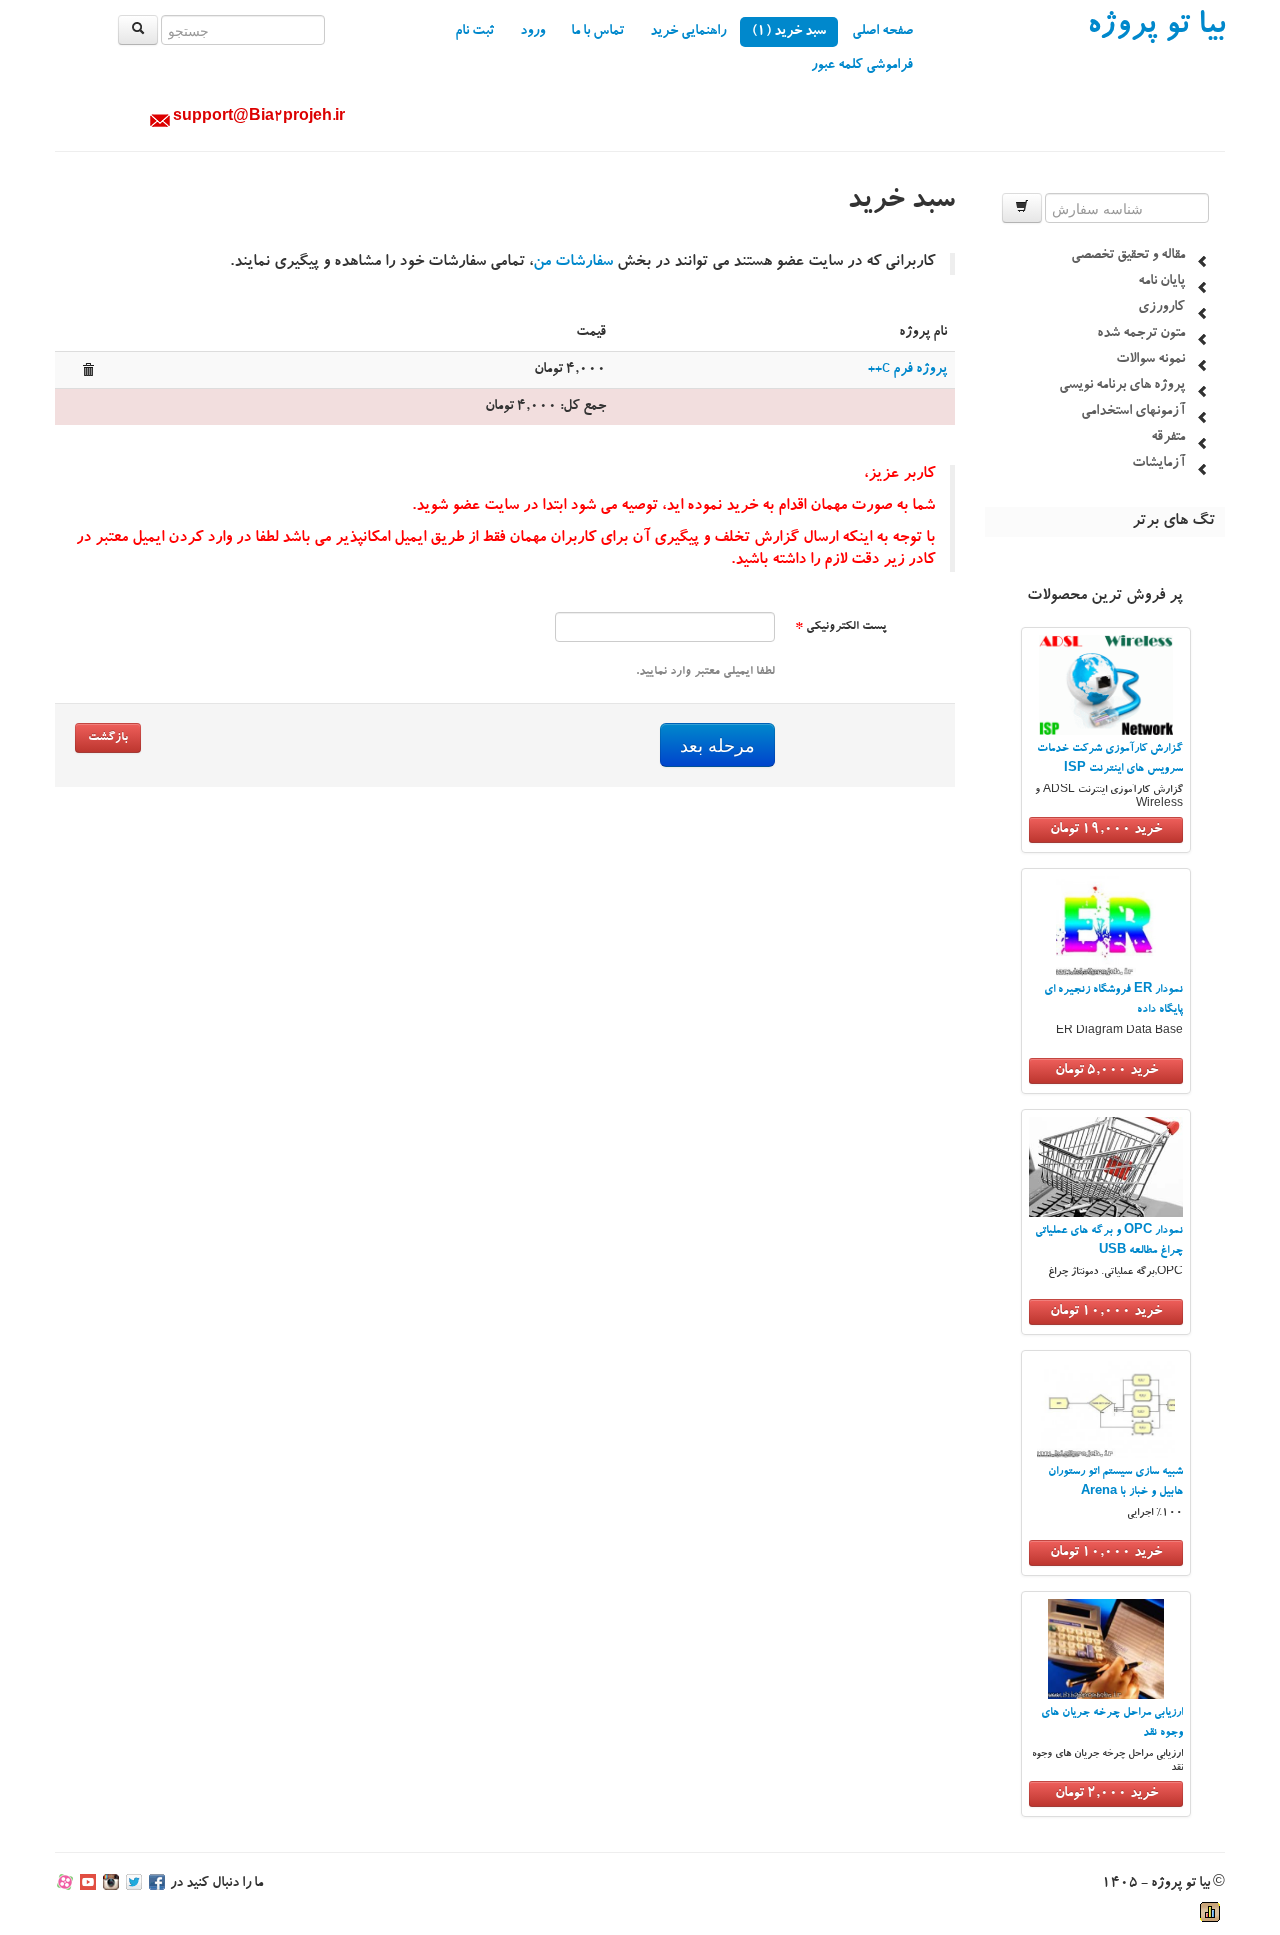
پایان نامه (1161, 282)
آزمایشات (1158, 464)
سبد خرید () (789, 32)
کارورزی (1161, 308)
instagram (111, 1884)
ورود (532, 32)
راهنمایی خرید (688, 32)
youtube (88, 1884)
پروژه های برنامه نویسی (1122, 386)
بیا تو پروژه (1156, 28)
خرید (1106, 830)
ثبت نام (474, 32)
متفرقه (1168, 438)
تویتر (134, 1884)
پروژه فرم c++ (907, 370)
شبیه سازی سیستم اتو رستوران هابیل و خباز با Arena (1115, 1482)
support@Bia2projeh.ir (259, 118)
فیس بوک (157, 1884)
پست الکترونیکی (841, 627)
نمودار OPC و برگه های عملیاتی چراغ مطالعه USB (1109, 1241)
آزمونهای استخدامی (1133, 412)
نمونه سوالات (1150, 360)
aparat (65, 1884)
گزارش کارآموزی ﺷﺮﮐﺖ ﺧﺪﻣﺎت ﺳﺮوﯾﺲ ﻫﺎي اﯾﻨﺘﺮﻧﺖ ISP (1110, 759)
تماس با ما (597, 32)
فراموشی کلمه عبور (862, 66)
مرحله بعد (717, 744)
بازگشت (108, 738)
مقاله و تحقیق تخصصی (1128, 256)
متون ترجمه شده (1141, 334)
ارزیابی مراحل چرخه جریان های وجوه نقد (1112, 1723)
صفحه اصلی (882, 32)
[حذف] (88, 370)
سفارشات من (573, 263)
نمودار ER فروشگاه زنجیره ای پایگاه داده (1113, 1000)
